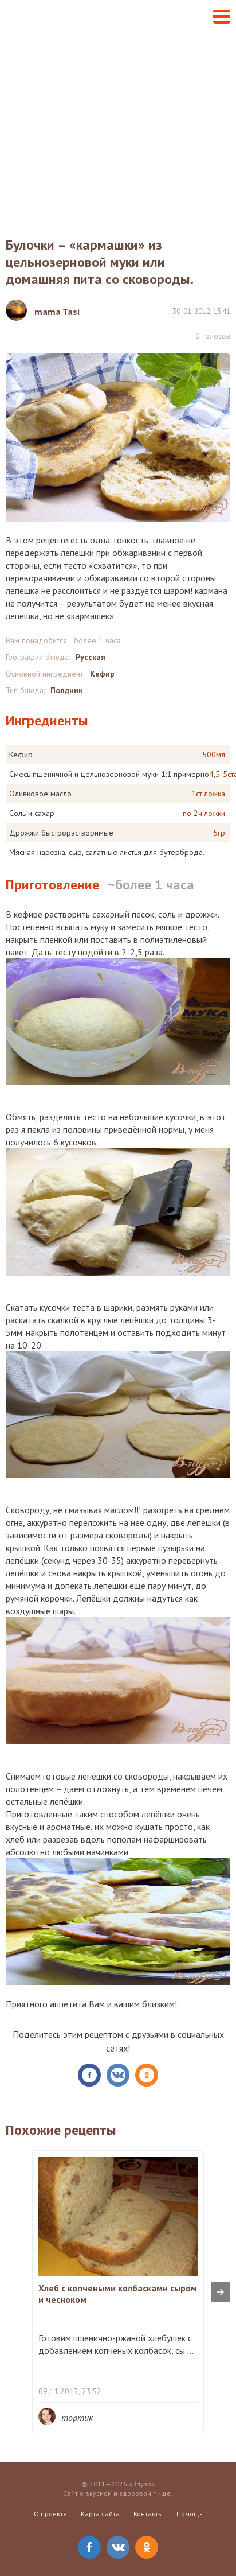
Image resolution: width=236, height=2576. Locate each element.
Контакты (148, 2514)
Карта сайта (100, 2514)
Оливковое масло (40, 794)
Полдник (66, 690)
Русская (91, 657)
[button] (222, 17)
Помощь (190, 2514)
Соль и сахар (32, 813)
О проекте (50, 2514)
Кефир (102, 674)
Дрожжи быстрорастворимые (61, 833)
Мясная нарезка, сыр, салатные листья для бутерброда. (107, 852)
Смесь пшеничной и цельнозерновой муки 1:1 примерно (109, 774)
